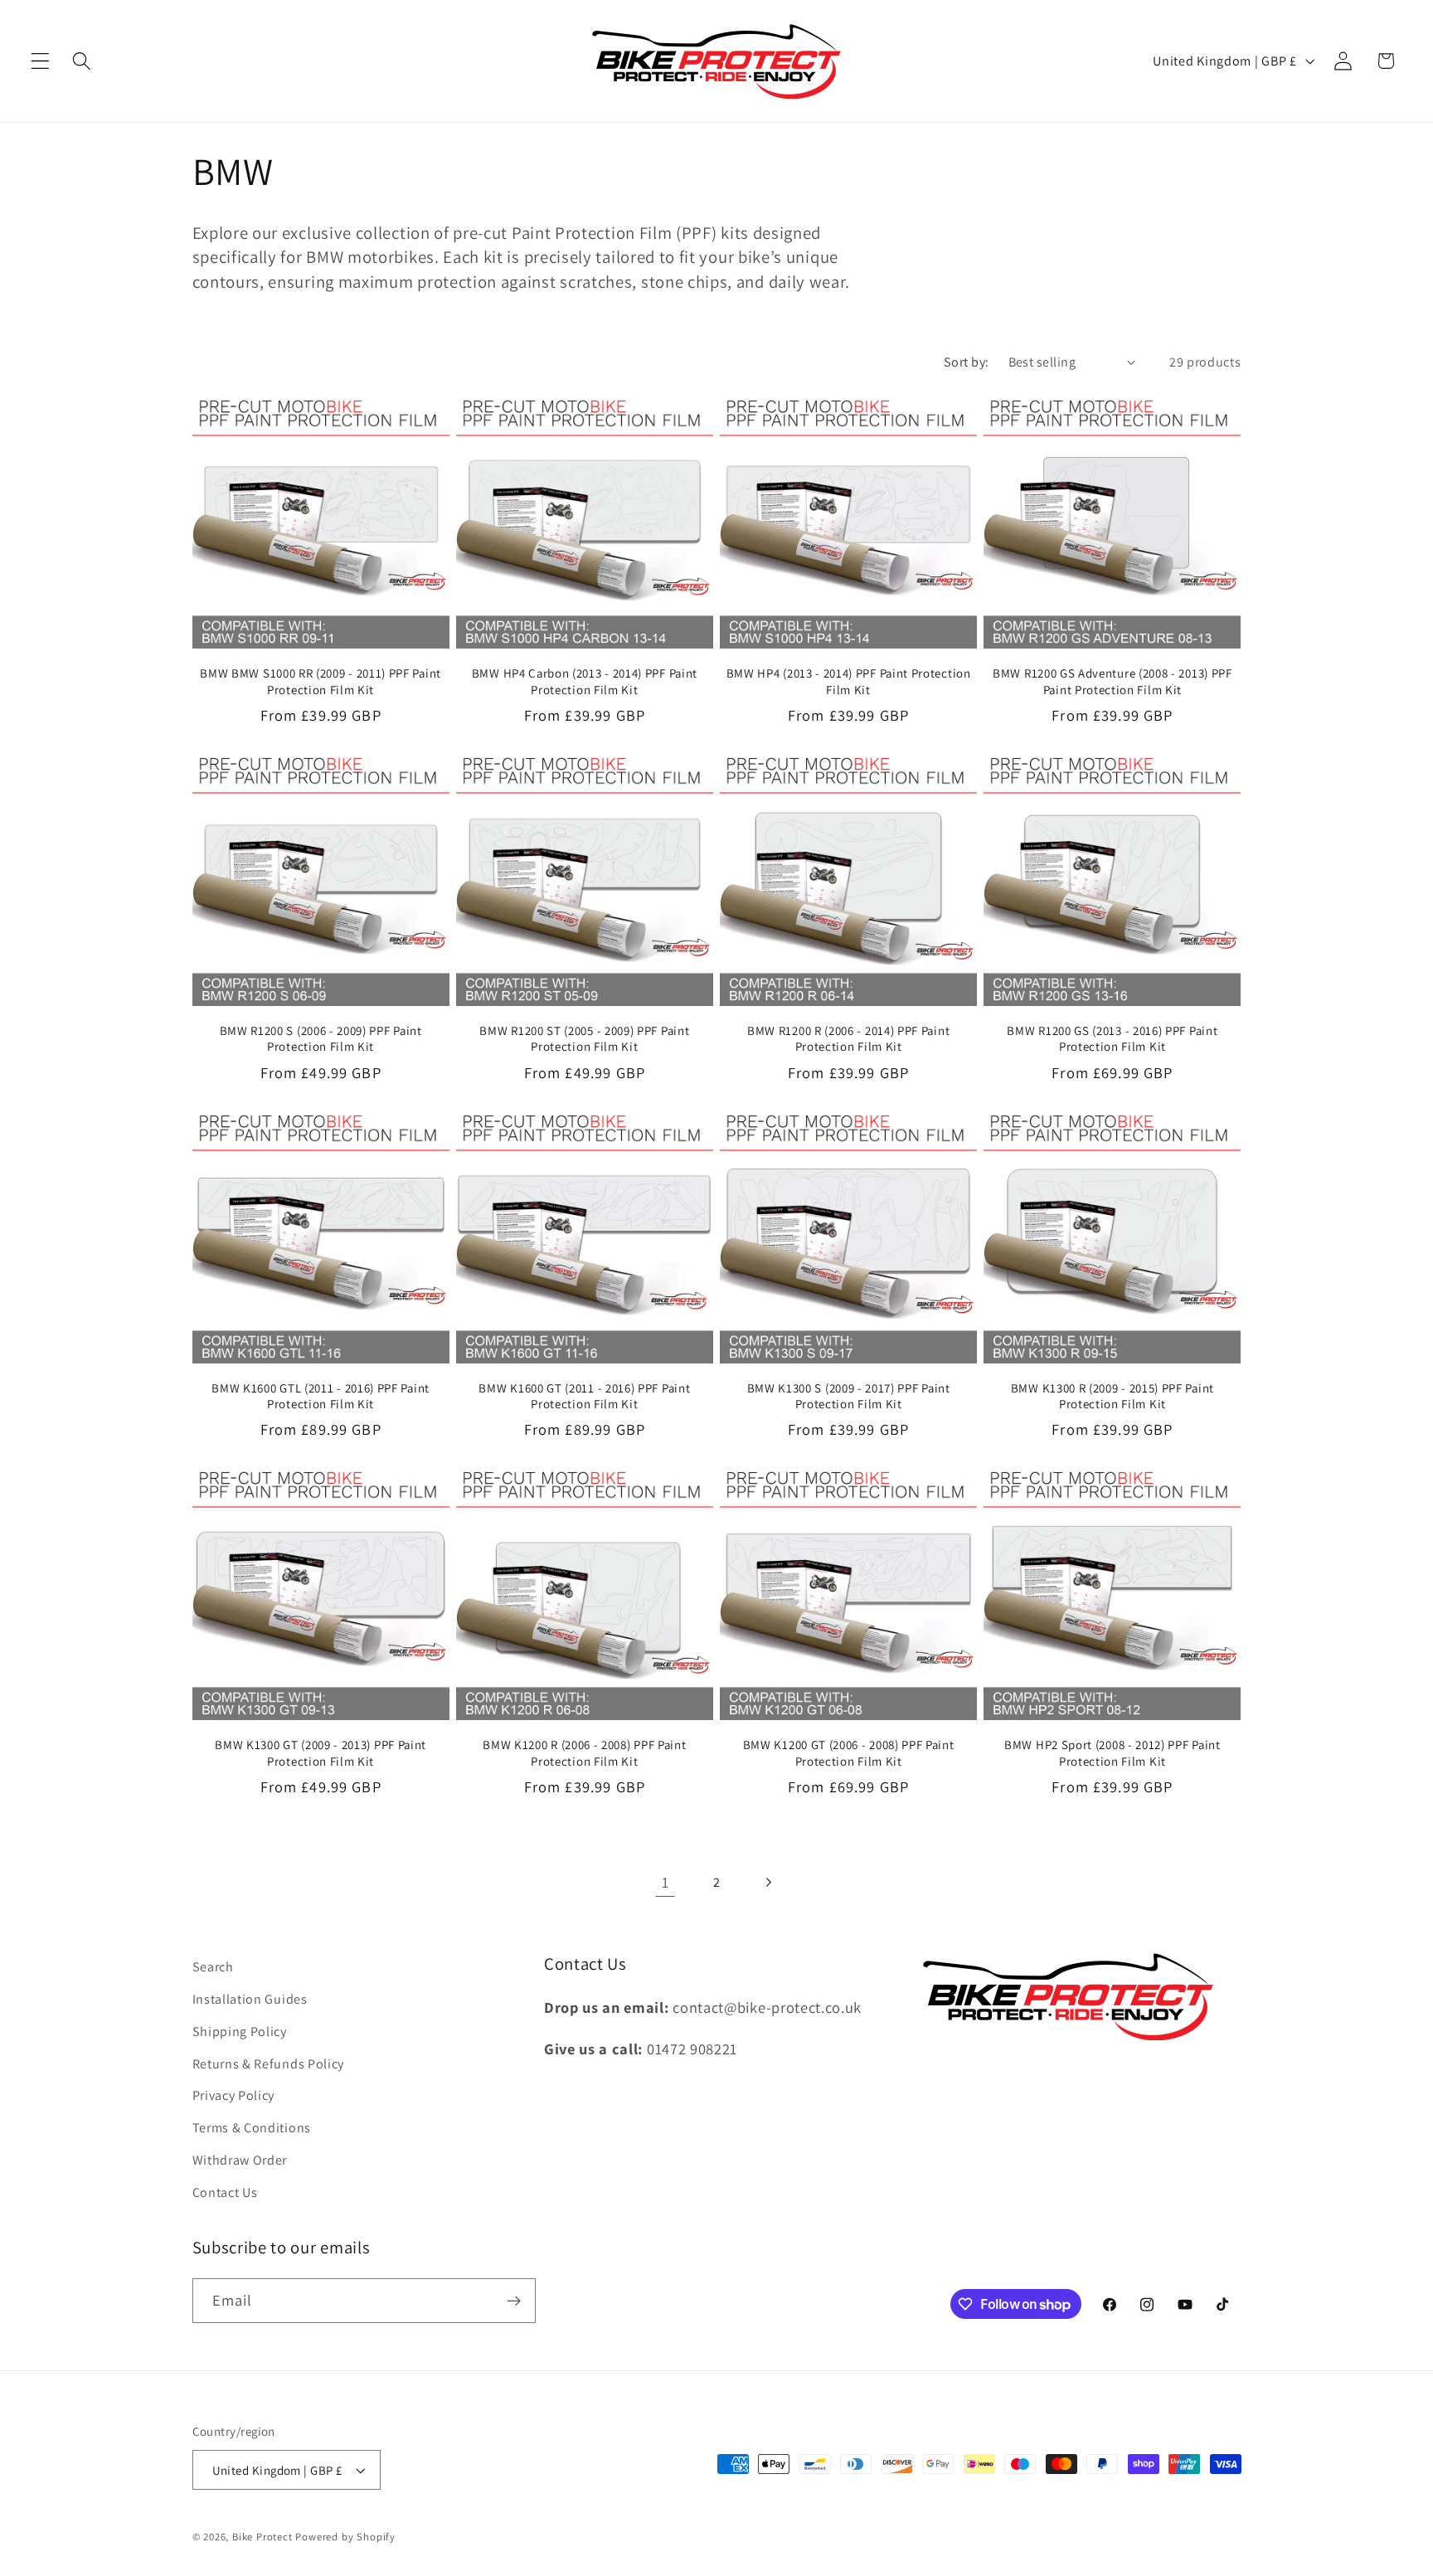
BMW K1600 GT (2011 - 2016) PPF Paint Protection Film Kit (584, 1396)
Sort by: (967, 362)
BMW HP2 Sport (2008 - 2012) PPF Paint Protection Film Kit (1112, 1752)
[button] (40, 61)
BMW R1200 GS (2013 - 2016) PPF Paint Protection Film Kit (1112, 1038)
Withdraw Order (240, 2160)
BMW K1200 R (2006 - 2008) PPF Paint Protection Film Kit (584, 1752)
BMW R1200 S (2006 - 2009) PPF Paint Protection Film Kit (321, 1038)
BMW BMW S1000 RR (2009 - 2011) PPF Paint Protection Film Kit (321, 681)
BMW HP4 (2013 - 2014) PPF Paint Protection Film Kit (849, 681)
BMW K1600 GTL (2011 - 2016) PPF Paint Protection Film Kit (321, 1396)
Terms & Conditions (252, 2128)
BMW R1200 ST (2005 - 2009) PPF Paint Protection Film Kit (584, 1038)
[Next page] (768, 1883)
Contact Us (225, 2192)
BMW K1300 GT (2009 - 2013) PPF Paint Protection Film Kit (321, 1752)
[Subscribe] (514, 2301)
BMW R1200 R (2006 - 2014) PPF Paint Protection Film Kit (848, 1038)
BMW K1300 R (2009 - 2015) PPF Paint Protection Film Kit (1112, 1396)
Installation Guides (250, 1999)
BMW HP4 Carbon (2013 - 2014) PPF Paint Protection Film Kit (585, 681)
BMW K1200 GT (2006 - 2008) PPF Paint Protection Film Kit (849, 1752)
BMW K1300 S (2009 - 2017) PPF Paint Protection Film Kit (849, 1396)
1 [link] (665, 1882)
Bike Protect (262, 2537)
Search (213, 1967)
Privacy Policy (234, 2095)
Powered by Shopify (345, 2537)
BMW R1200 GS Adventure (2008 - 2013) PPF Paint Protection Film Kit (1112, 681)
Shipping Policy (240, 2032)
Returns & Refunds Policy (269, 2064)
